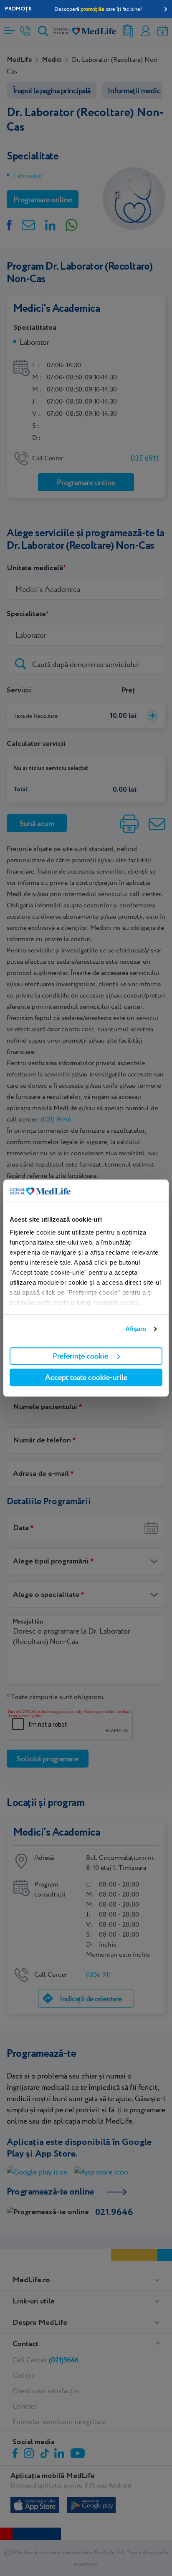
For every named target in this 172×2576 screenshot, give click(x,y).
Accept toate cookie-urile (86, 1377)
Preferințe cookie (80, 1356)
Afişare (136, 1329)
